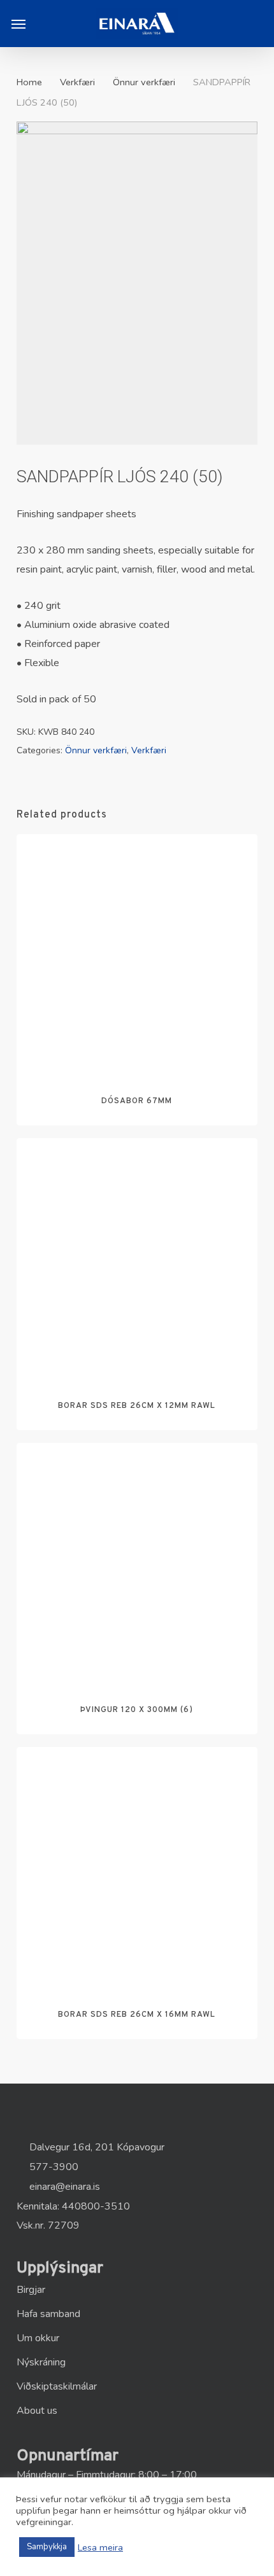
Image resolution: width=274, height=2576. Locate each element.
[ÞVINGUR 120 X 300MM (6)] (137, 1563)
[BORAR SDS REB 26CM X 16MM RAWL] (137, 1867)
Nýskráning (41, 2362)
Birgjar (31, 2290)
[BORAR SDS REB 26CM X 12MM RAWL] (137, 1258)
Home (29, 82)
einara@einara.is (63, 2187)
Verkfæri (77, 82)
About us (37, 2411)
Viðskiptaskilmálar (57, 2386)
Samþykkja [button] (47, 2547)
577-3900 (53, 2167)
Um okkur (38, 2338)
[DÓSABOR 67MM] (137, 954)
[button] (18, 24)
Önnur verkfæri (144, 82)
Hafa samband (48, 2314)
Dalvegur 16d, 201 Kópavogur (96, 2147)
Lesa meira (100, 2547)
